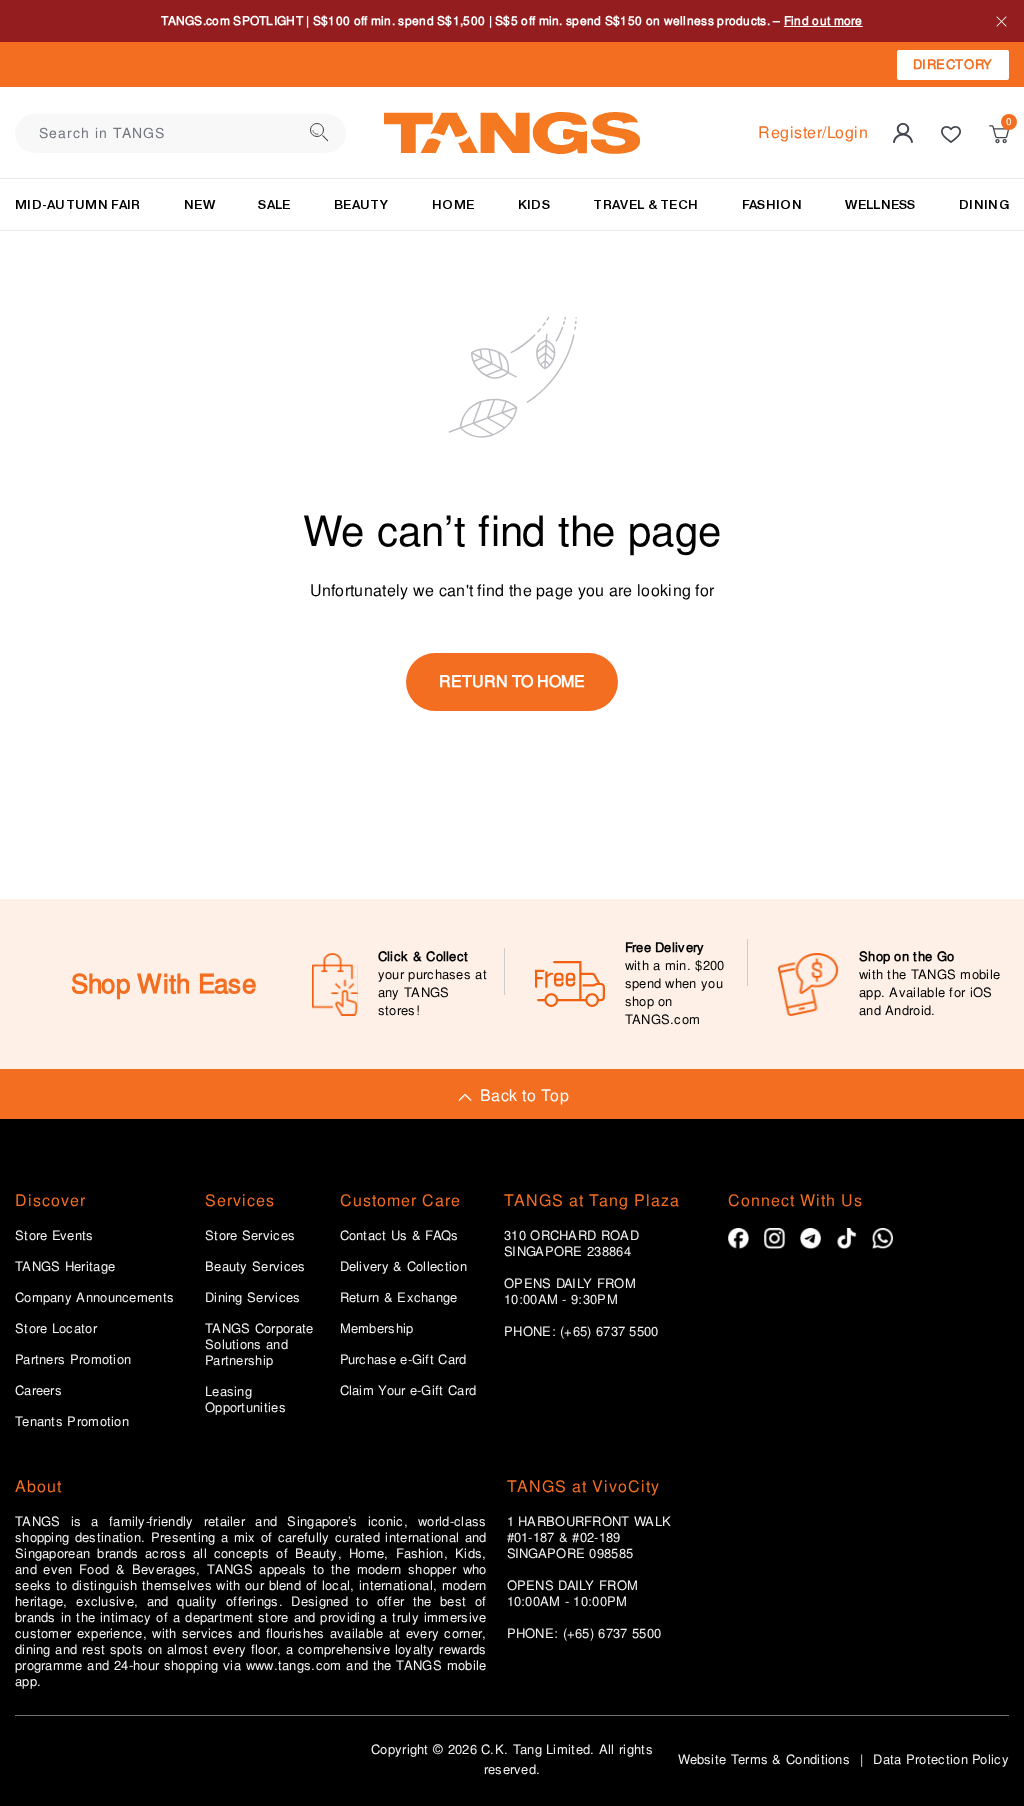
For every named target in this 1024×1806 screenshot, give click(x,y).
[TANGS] (512, 133)
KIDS (534, 204)
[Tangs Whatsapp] (882, 1238)
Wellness (880, 204)
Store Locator (56, 1329)
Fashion (772, 204)
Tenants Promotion (72, 1422)
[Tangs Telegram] (810, 1238)
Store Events (54, 1236)
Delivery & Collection (403, 1267)
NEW (199, 204)
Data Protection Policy (941, 1759)
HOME (453, 204)
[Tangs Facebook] (738, 1238)
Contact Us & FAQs (399, 1236)
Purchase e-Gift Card (403, 1360)
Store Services (250, 1236)
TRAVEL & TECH (645, 204)
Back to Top (524, 1095)
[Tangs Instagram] (774, 1238)
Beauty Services (255, 1267)
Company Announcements (94, 1298)
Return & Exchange (399, 1298)
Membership (377, 1329)
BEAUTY (361, 204)
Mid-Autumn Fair (78, 204)
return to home (512, 681)
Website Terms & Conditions (764, 1759)
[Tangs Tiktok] (846, 1238)
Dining (984, 204)
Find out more (823, 21)
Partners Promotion (73, 1360)
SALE (274, 204)
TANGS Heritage (65, 1267)
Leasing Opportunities (245, 1400)
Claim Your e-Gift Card (408, 1391)
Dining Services (253, 1298)
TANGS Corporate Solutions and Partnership (259, 1345)
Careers (38, 1391)
